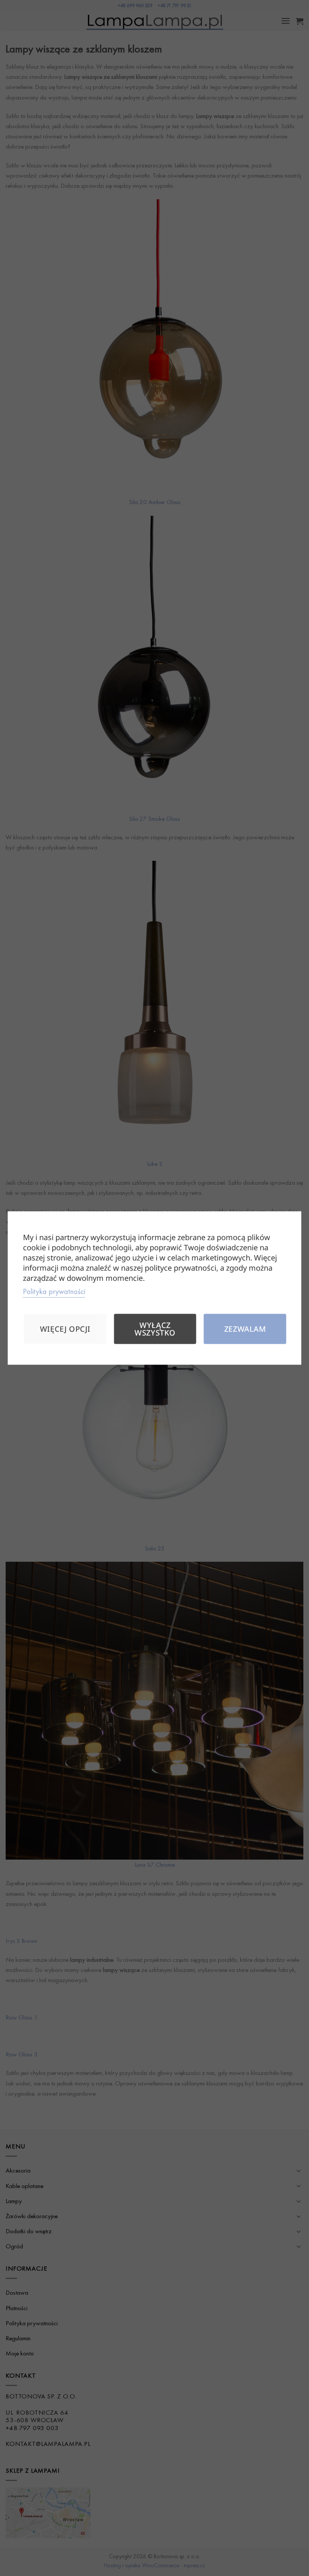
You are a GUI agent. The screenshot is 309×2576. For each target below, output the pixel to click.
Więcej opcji (65, 1329)
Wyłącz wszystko (155, 1329)
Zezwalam (245, 1329)
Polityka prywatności (54, 1291)
